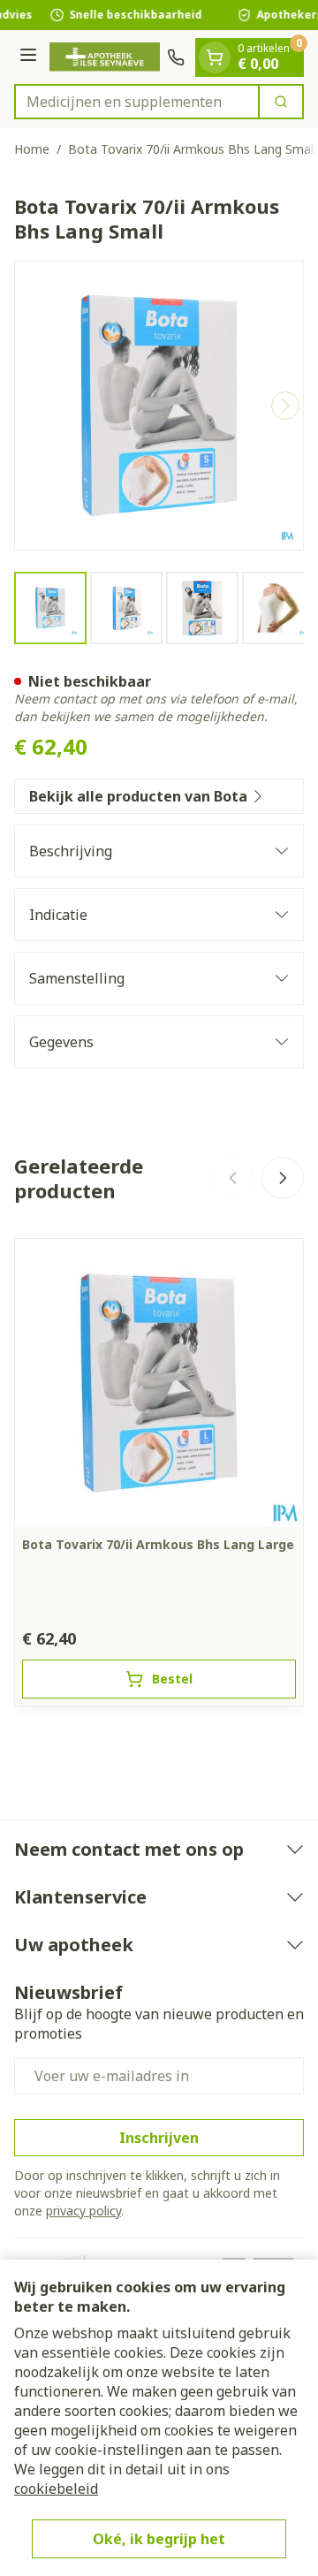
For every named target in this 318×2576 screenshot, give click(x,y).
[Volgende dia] (283, 1178)
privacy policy (83, 2211)
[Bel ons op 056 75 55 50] (176, 57)
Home (32, 149)
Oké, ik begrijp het (159, 2539)
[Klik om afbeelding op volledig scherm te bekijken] (159, 406)
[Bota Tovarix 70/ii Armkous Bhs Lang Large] (159, 1383)
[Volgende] (285, 406)
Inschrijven (159, 2138)
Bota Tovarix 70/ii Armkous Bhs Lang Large (158, 1544)
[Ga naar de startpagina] (105, 57)
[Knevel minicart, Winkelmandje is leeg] (215, 57)
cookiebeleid (56, 2489)
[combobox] (137, 102)
